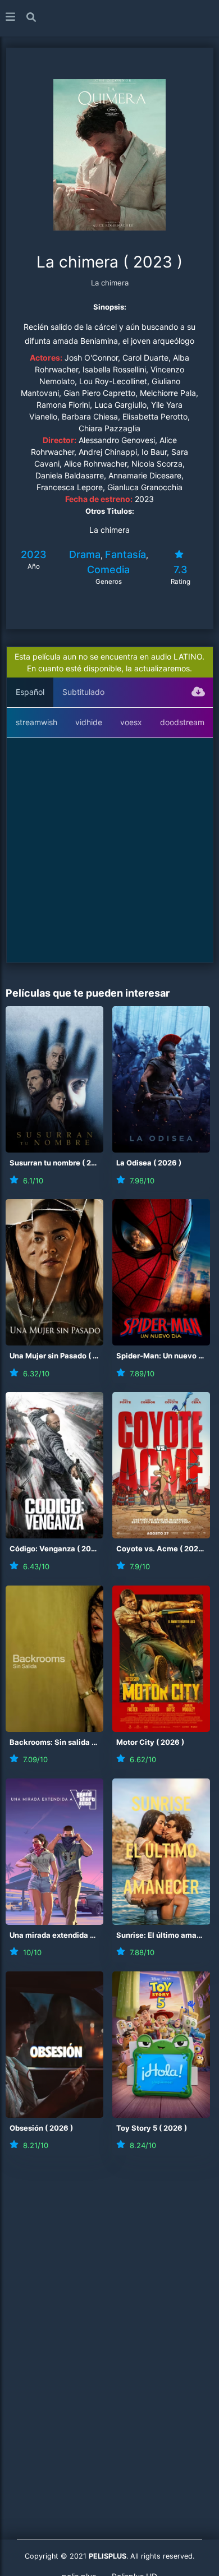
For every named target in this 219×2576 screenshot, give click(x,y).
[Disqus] (109, 2321)
